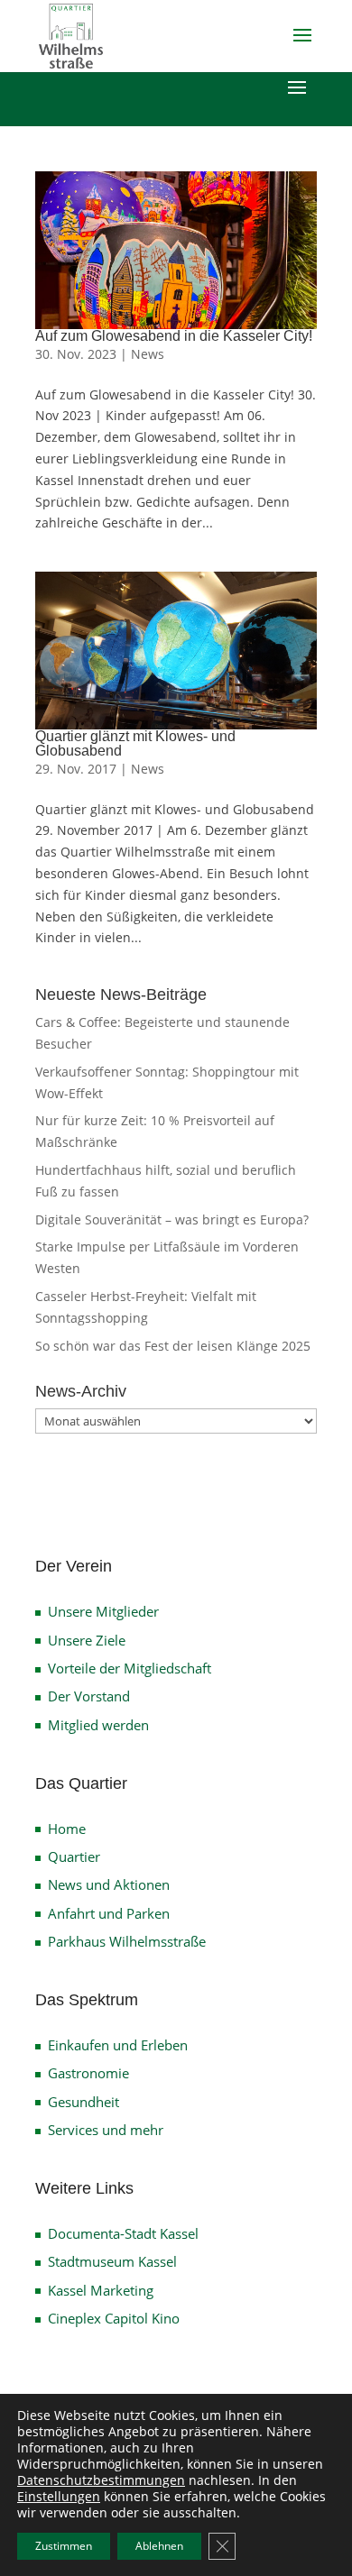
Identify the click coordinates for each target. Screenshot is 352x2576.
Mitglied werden (98, 1725)
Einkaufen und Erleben (118, 2045)
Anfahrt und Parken (109, 1913)
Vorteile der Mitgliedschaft (130, 1668)
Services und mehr (106, 2130)
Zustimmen (64, 2546)
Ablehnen (159, 2546)
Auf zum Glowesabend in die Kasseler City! (174, 336)
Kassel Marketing (101, 2290)
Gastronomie (88, 2073)
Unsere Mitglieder (103, 1611)
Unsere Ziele (87, 1640)
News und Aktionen (109, 1884)
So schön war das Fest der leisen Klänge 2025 (173, 1346)
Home (67, 1829)
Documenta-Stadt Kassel (123, 2233)
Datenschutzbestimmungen (101, 2480)
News (148, 354)
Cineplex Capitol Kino (114, 2318)
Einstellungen (59, 2497)
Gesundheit (83, 2102)
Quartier (74, 1856)
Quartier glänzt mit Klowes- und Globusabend (135, 743)
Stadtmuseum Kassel (112, 2261)
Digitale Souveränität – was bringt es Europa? (172, 1219)
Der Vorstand (89, 1696)
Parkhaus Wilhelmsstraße (127, 1941)
